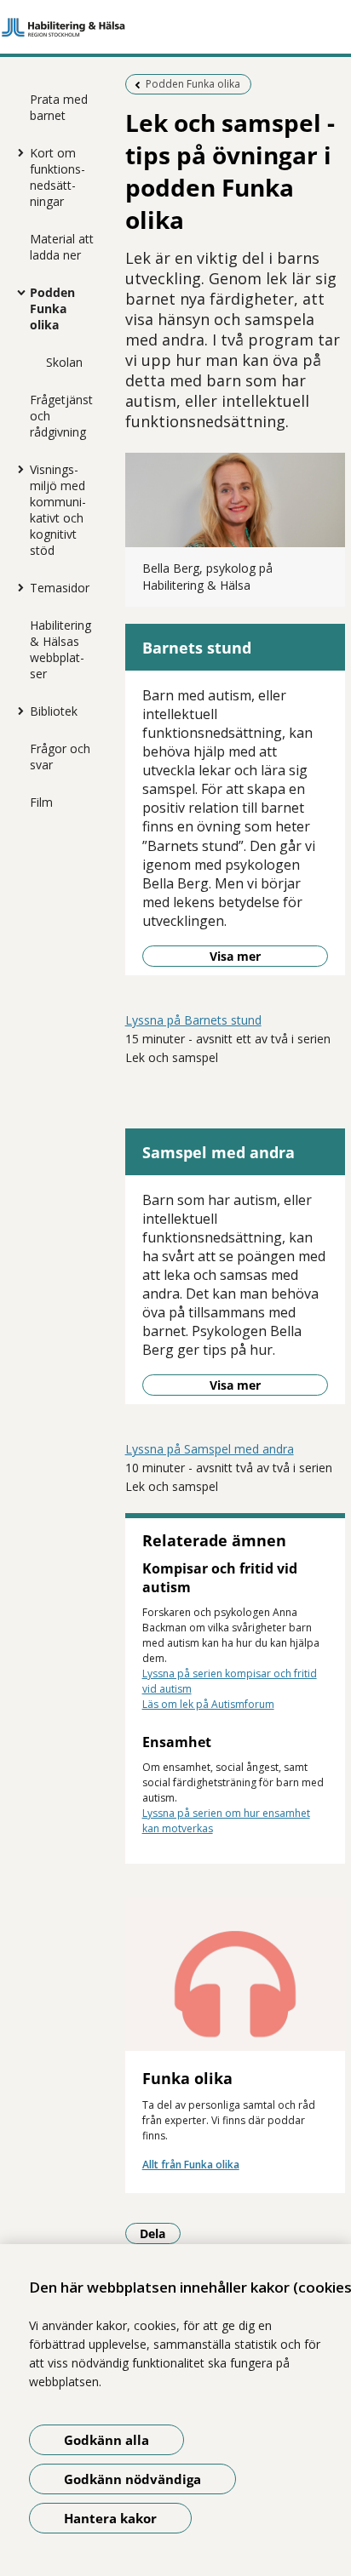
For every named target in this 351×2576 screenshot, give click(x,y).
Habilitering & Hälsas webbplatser (60, 649)
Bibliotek (54, 711)
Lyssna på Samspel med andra (210, 1449)
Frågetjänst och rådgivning (61, 416)
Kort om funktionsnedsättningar (58, 177)
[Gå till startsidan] (175, 27)
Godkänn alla (106, 2440)
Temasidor (60, 588)
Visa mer (235, 956)
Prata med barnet (59, 107)
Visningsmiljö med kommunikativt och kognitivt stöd (58, 510)
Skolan (64, 362)
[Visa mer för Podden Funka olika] (17, 292)
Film (41, 802)
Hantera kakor (110, 2518)
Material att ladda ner (62, 247)
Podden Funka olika (52, 308)
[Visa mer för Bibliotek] (17, 711)
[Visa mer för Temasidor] (17, 587)
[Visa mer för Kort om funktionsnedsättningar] (17, 152)
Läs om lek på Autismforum (208, 1704)
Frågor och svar (60, 757)
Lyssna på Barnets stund (193, 1020)
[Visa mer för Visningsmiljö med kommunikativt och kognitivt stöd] (17, 469)
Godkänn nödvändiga (132, 2479)
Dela (160, 2233)
